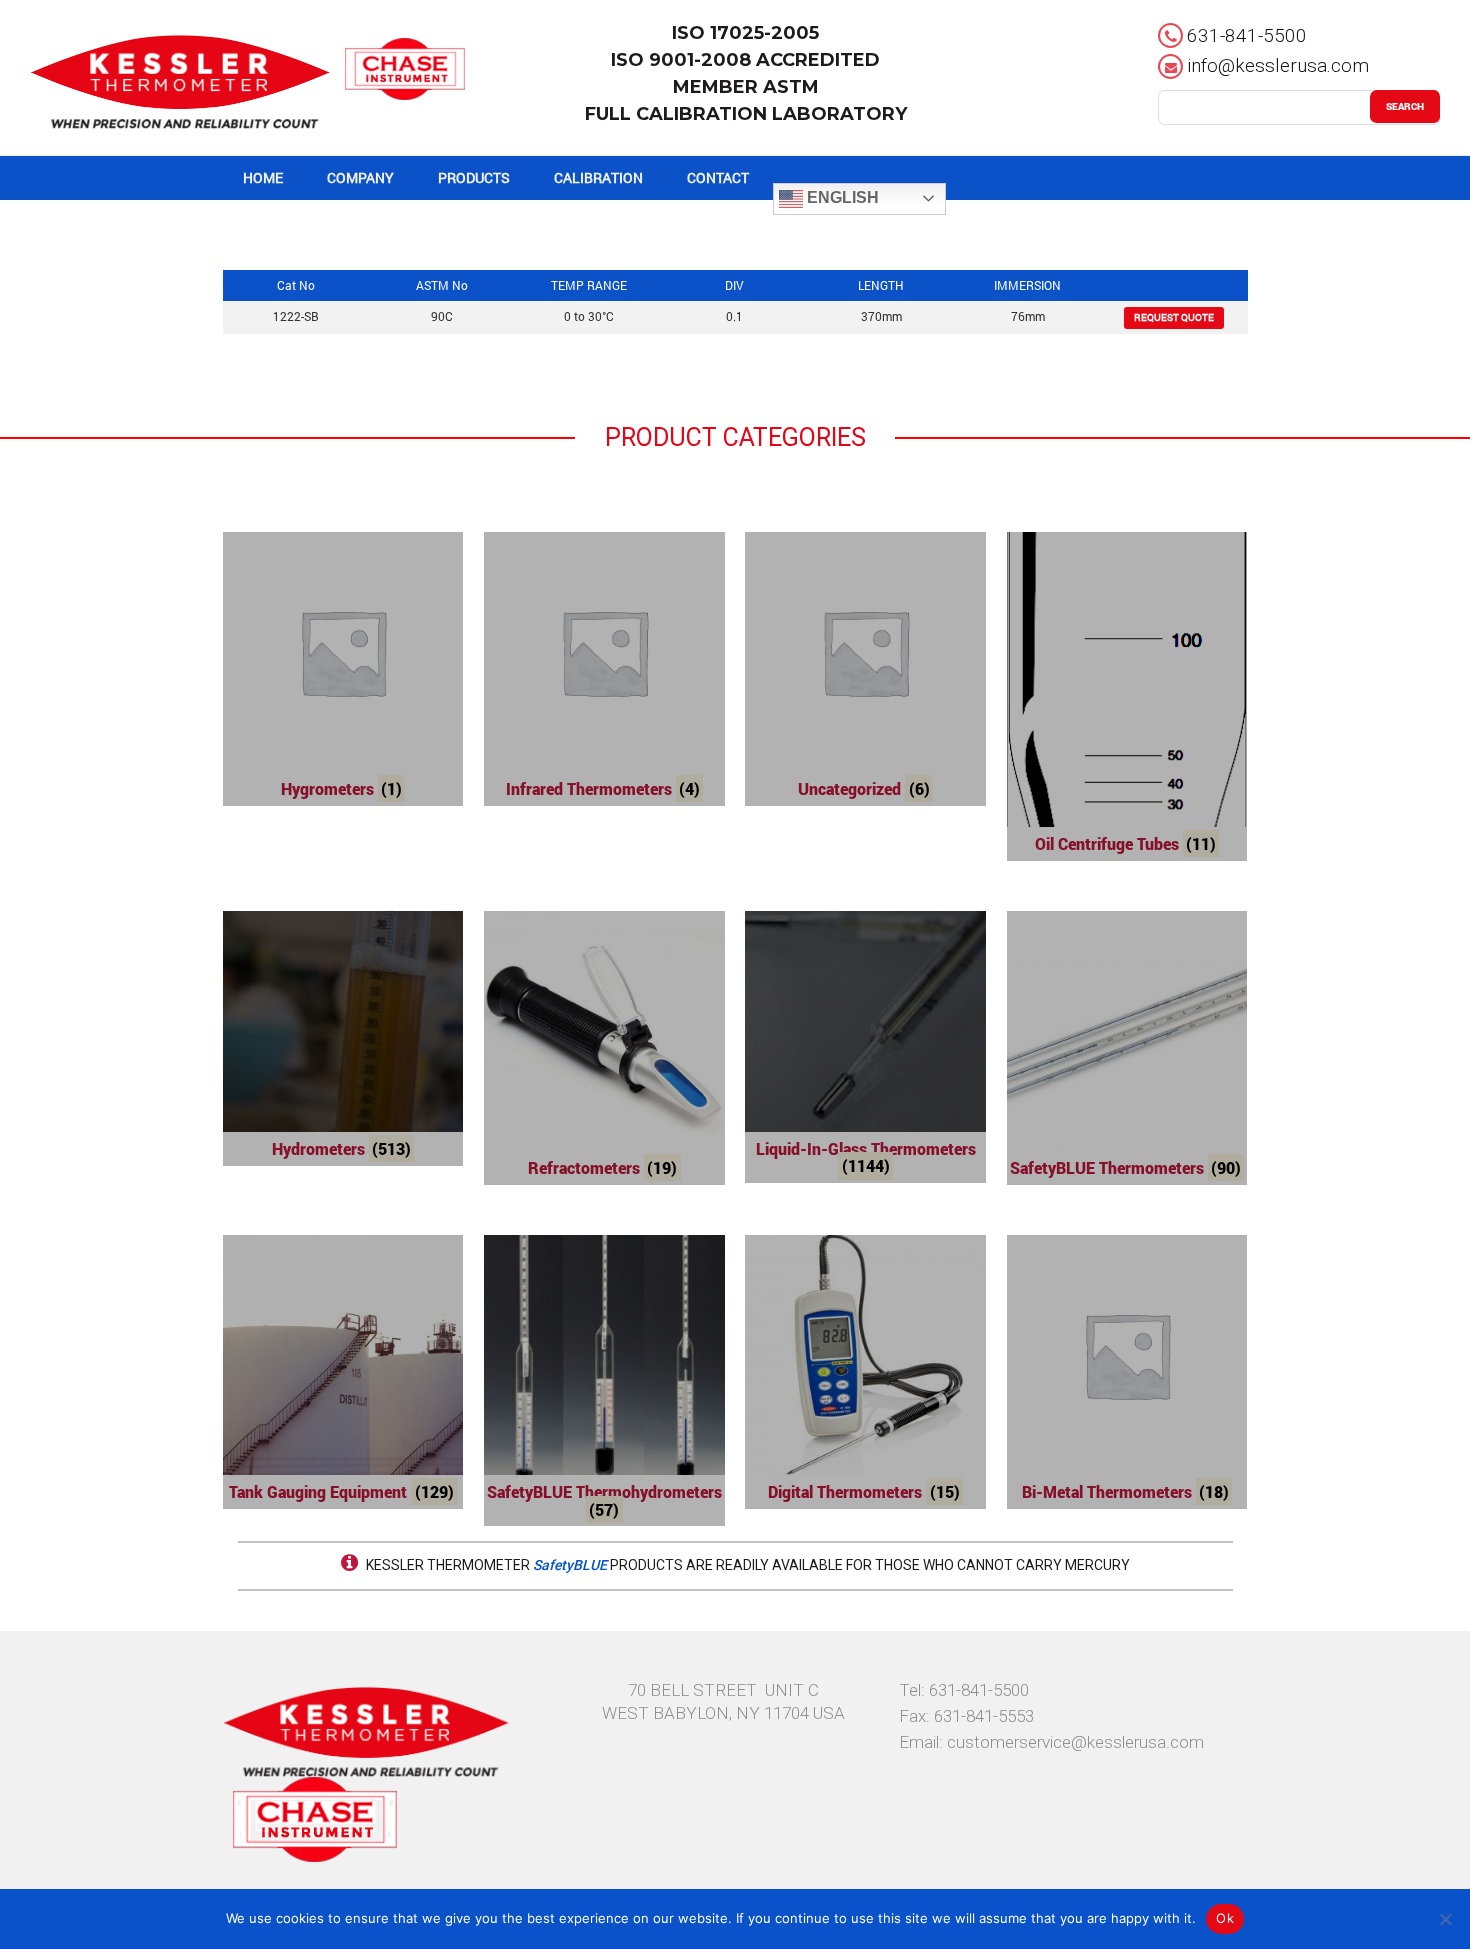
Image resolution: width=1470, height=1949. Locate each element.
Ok (1225, 1918)
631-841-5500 (1247, 35)
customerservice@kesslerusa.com (1075, 1742)
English (841, 197)
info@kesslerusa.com (1278, 65)
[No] (1445, 1919)
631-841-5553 (984, 1716)
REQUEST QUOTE (1174, 317)
